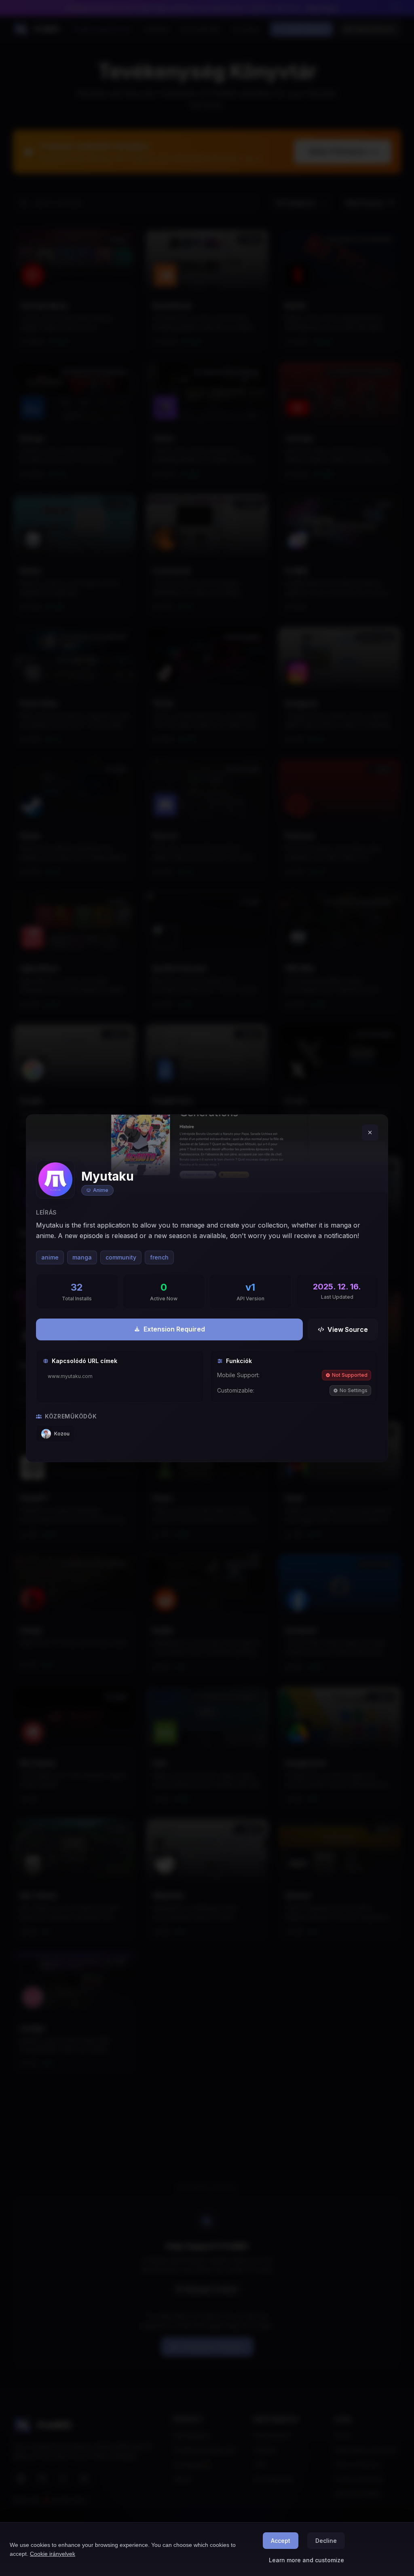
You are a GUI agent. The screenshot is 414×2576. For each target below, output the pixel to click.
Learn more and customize (306, 2560)
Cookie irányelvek (53, 2554)
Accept (281, 2541)
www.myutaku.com (70, 1376)
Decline (326, 2541)
